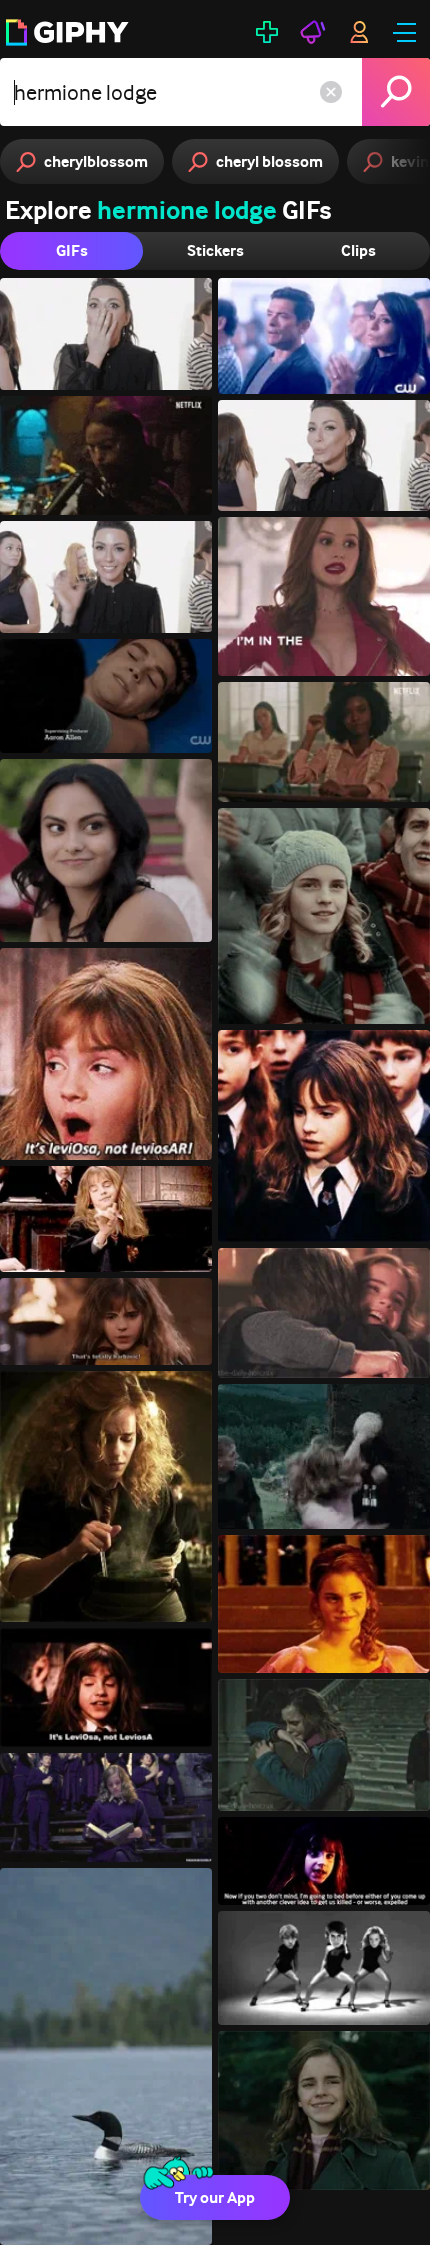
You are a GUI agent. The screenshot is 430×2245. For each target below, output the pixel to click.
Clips (358, 250)
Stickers (215, 250)
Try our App (215, 2197)
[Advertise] (313, 32)
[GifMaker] (267, 32)
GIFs (72, 250)
